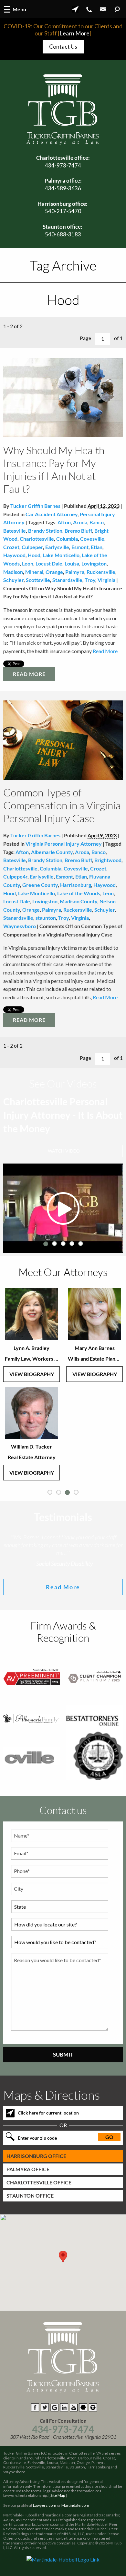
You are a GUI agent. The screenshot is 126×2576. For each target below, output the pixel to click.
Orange (54, 572)
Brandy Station (45, 531)
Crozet (11, 547)
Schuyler (13, 580)
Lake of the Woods (79, 893)
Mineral (34, 572)
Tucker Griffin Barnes (35, 506)
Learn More (74, 33)
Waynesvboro (20, 926)
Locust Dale (49, 563)
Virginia (106, 580)
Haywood (14, 555)
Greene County (40, 885)
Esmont (80, 547)
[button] (63, 2257)
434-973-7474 (63, 165)
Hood (34, 555)
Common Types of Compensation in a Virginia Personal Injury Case (62, 805)
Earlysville (57, 547)
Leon (28, 563)
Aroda (80, 522)
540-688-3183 (63, 234)
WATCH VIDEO (64, 1151)
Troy (90, 580)
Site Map (58, 2495)
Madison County (79, 901)
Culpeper (32, 547)
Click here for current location (48, 2113)
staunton (46, 918)
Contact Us (63, 46)
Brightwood (108, 860)
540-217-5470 (63, 211)
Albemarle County (52, 852)
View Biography (32, 1374)
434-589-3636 (63, 188)
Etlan (97, 547)
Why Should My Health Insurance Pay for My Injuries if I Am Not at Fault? (54, 469)
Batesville (15, 531)
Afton (64, 522)
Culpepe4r (15, 876)
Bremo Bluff (78, 531)
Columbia (67, 539)
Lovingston (94, 563)
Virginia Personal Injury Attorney (64, 844)
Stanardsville (67, 580)
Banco (97, 522)
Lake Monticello (61, 555)
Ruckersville (101, 572)
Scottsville (38, 580)
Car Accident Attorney (52, 514)
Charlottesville (37, 539)
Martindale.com (75, 2505)
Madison (13, 572)
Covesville (92, 539)
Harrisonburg (76, 885)
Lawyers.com (45, 2505)
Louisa (72, 563)
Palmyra (75, 572)
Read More (105, 651)
